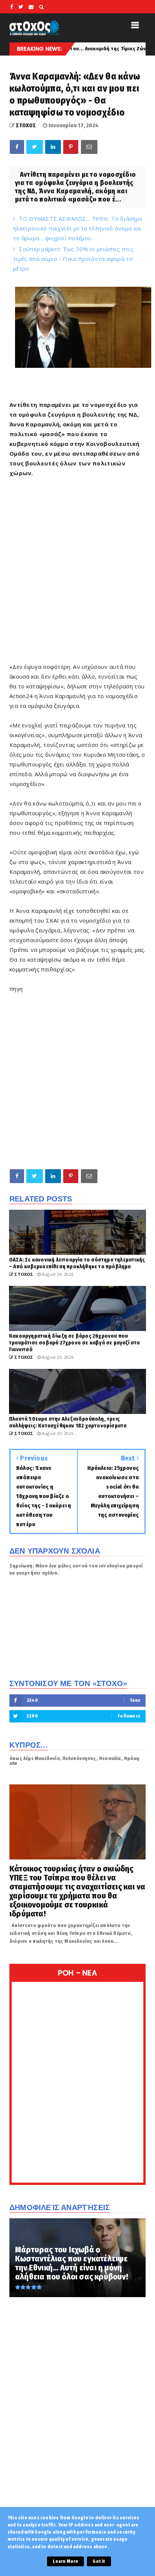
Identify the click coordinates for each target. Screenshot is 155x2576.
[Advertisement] (77, 575)
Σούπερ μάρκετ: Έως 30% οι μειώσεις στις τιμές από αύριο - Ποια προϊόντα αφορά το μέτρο (73, 259)
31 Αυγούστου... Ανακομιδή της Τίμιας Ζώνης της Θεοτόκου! (72, 49)
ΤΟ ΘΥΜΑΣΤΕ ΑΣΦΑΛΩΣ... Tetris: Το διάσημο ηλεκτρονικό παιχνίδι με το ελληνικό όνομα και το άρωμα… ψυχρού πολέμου (78, 228)
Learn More (65, 2561)
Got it (99, 2561)
